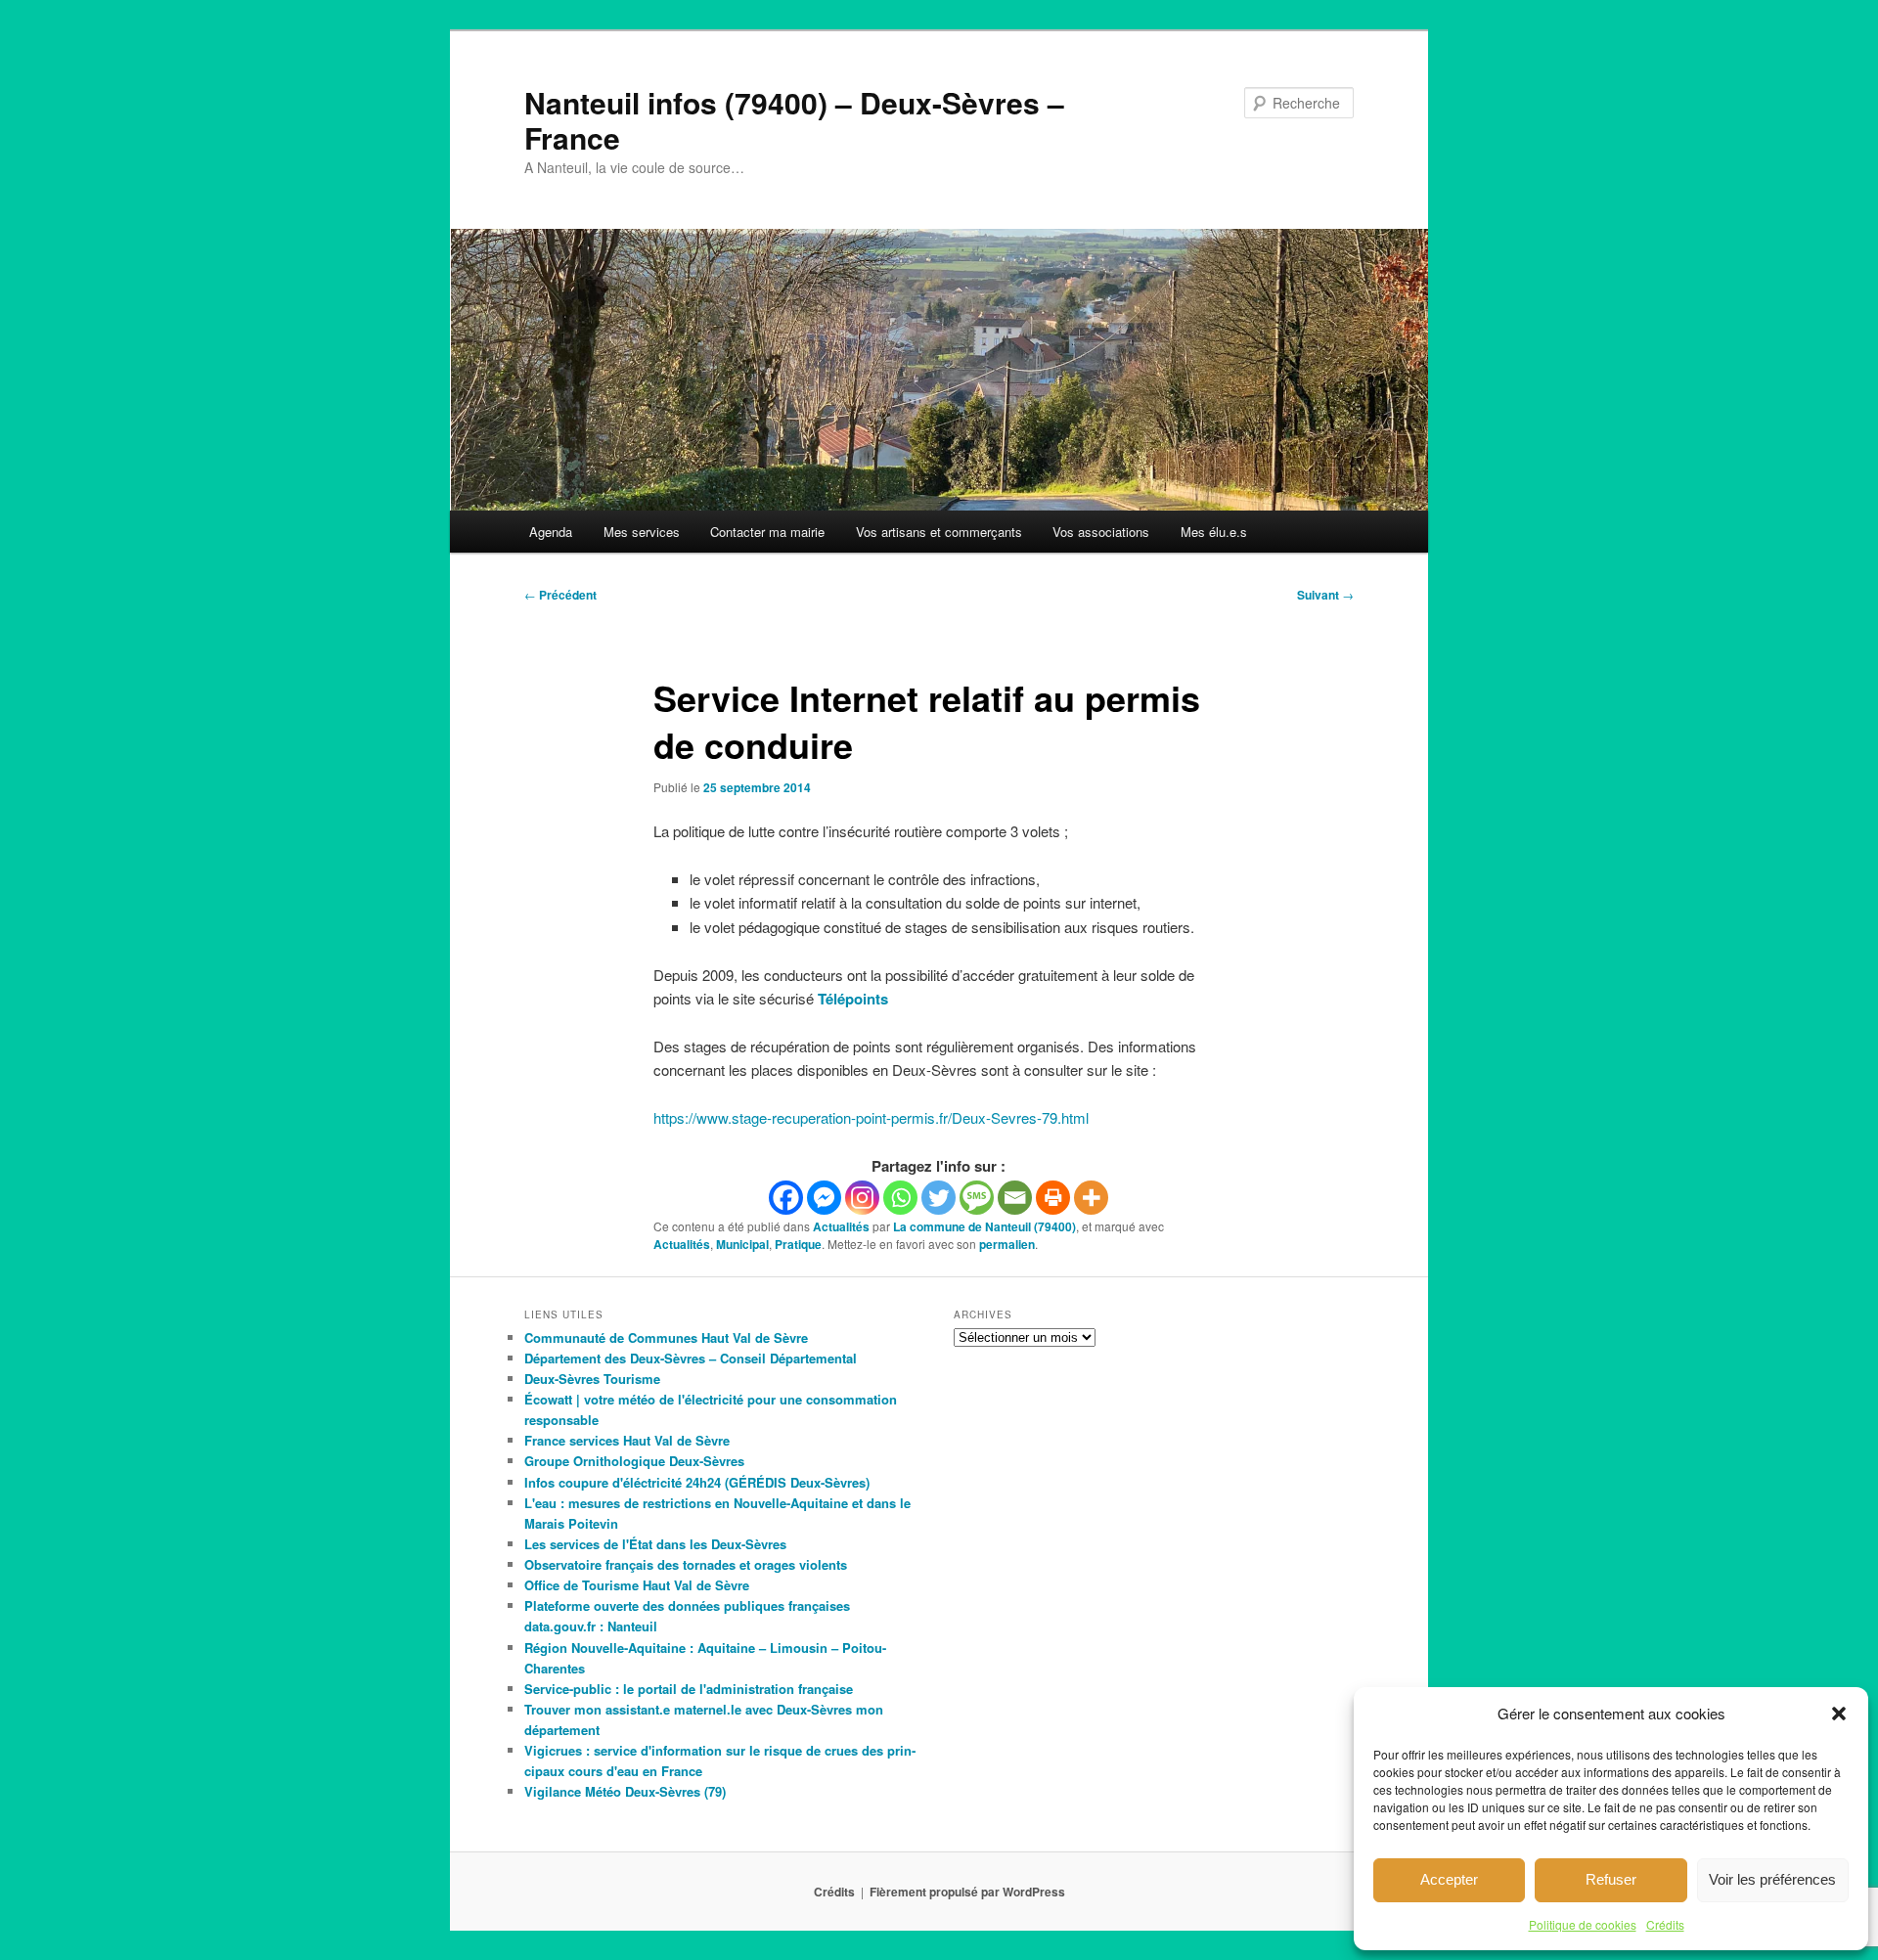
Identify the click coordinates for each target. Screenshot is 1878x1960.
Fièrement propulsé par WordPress (967, 1892)
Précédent (560, 595)
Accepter (1449, 1879)
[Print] (1053, 1198)
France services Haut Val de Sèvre (627, 1440)
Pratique (798, 1244)
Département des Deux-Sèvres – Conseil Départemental (691, 1358)
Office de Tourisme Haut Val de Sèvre (637, 1585)
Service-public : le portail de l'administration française (689, 1689)
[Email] (1015, 1198)
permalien (1007, 1244)
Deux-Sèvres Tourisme (592, 1379)
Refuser (1611, 1879)
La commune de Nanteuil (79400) (984, 1226)
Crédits (1665, 1924)
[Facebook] (786, 1198)
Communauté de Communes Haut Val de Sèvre (666, 1337)
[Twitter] (939, 1198)
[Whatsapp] (900, 1198)
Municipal (742, 1244)
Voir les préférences (1772, 1879)
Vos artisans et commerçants (939, 532)
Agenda (551, 532)
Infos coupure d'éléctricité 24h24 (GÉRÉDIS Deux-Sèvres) (697, 1482)
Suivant (1325, 595)
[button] (1839, 1714)
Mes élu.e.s (1214, 532)
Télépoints (853, 999)
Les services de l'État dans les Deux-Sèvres (655, 1544)
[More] (1091, 1198)
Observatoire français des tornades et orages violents (686, 1564)
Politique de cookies (1583, 1924)
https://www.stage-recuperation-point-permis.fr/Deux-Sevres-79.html (871, 1117)
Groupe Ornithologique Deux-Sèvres (634, 1461)
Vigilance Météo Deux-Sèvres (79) (625, 1791)
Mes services (642, 532)
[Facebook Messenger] (824, 1198)
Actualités (841, 1226)
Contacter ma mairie (767, 532)
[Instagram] (862, 1198)
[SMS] (977, 1198)
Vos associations (1101, 532)
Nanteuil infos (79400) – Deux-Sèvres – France (794, 120)
